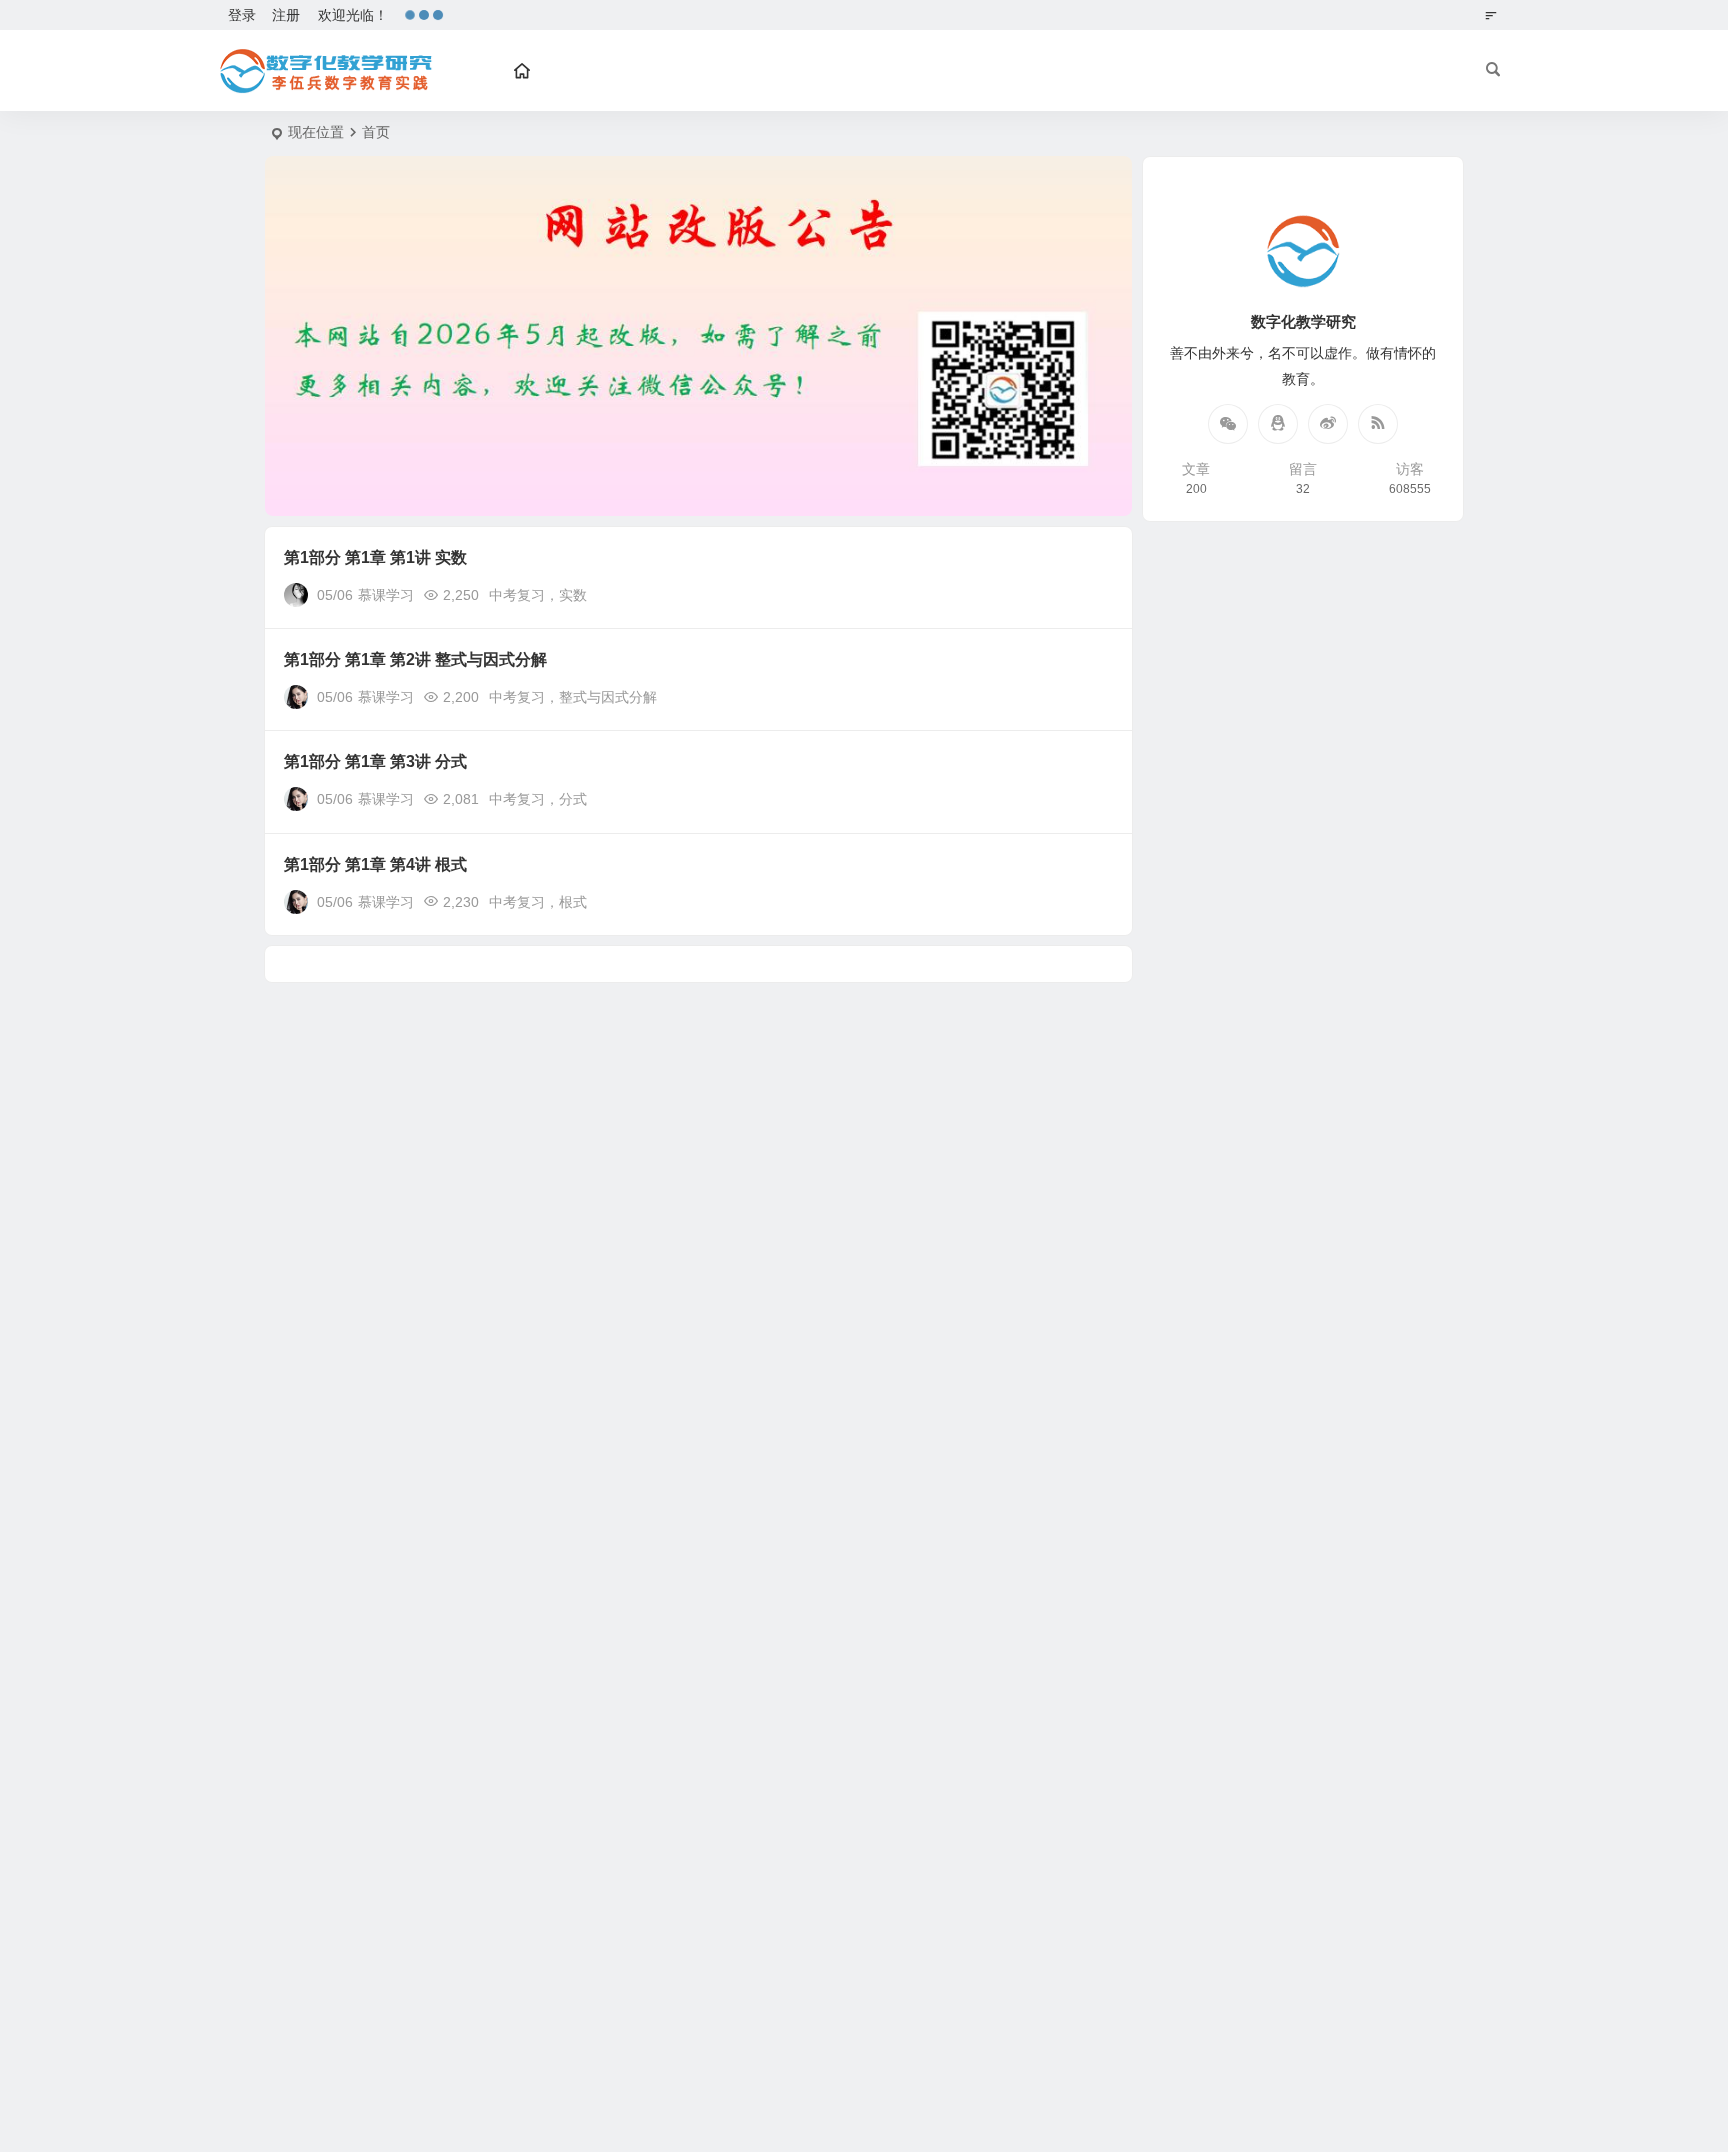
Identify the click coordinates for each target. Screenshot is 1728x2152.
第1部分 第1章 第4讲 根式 (375, 864)
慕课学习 (386, 595)
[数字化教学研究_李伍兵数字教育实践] (324, 71)
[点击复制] (1278, 424)
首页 (376, 132)
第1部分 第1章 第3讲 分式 (375, 761)
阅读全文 (1094, 594)
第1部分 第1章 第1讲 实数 (375, 557)
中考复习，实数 (538, 595)
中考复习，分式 (538, 799)
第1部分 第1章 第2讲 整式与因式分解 (415, 659)
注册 (286, 15)
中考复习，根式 (538, 902)
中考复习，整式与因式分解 (573, 697)
